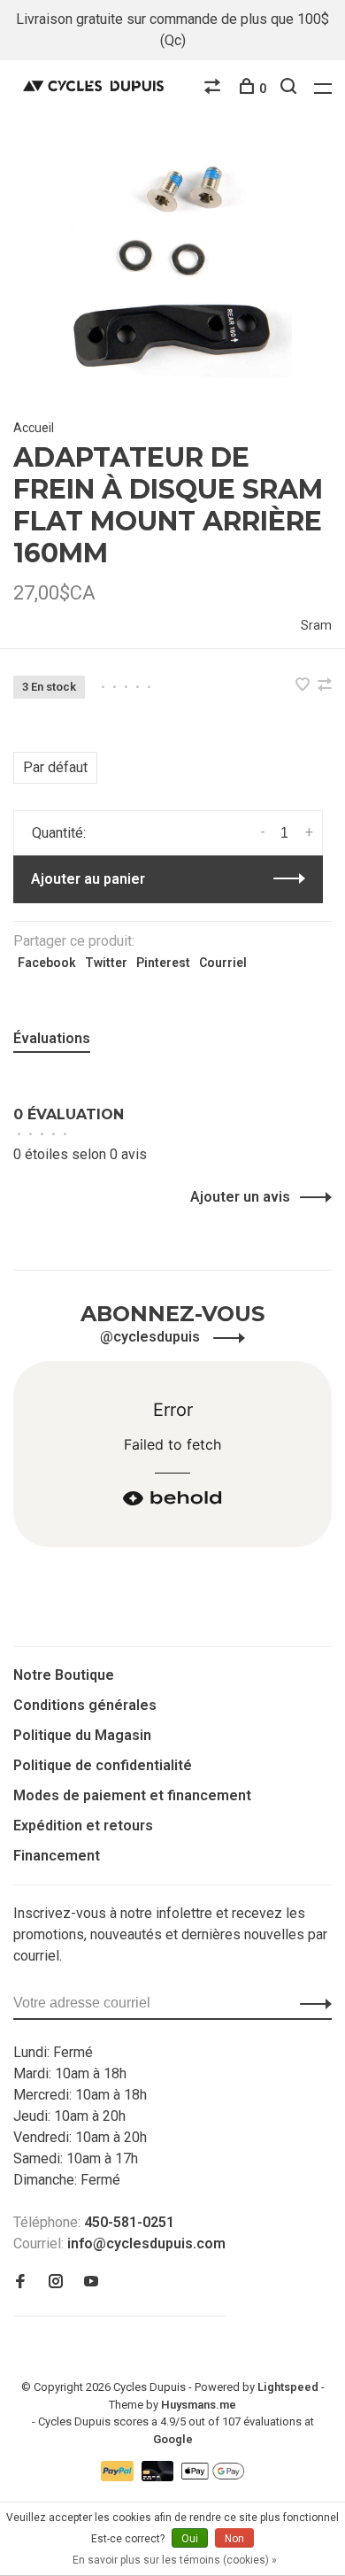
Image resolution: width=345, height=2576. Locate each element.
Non (234, 2539)
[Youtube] (91, 2282)
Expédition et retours (83, 1826)
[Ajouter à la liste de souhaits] (304, 686)
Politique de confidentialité (103, 1765)
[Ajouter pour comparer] (325, 686)
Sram (316, 625)
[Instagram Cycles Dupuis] (56, 2282)
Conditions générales (85, 1705)
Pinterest (163, 963)
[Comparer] (215, 89)
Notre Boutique (64, 1675)
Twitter (106, 963)
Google (173, 2439)
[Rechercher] (291, 89)
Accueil (34, 428)
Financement (57, 1856)
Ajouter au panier (88, 879)
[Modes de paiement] (119, 2476)
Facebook (47, 963)
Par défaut (55, 767)
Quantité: (59, 833)
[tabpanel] (172, 268)
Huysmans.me (199, 2405)
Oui (190, 2539)
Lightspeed (288, 2387)
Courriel (223, 963)
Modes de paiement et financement (132, 1795)
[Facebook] (20, 2282)
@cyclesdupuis (152, 1337)
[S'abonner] (311, 2003)
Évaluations (52, 1038)
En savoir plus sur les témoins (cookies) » (175, 2560)
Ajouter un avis (240, 1197)
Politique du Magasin (82, 1735)
